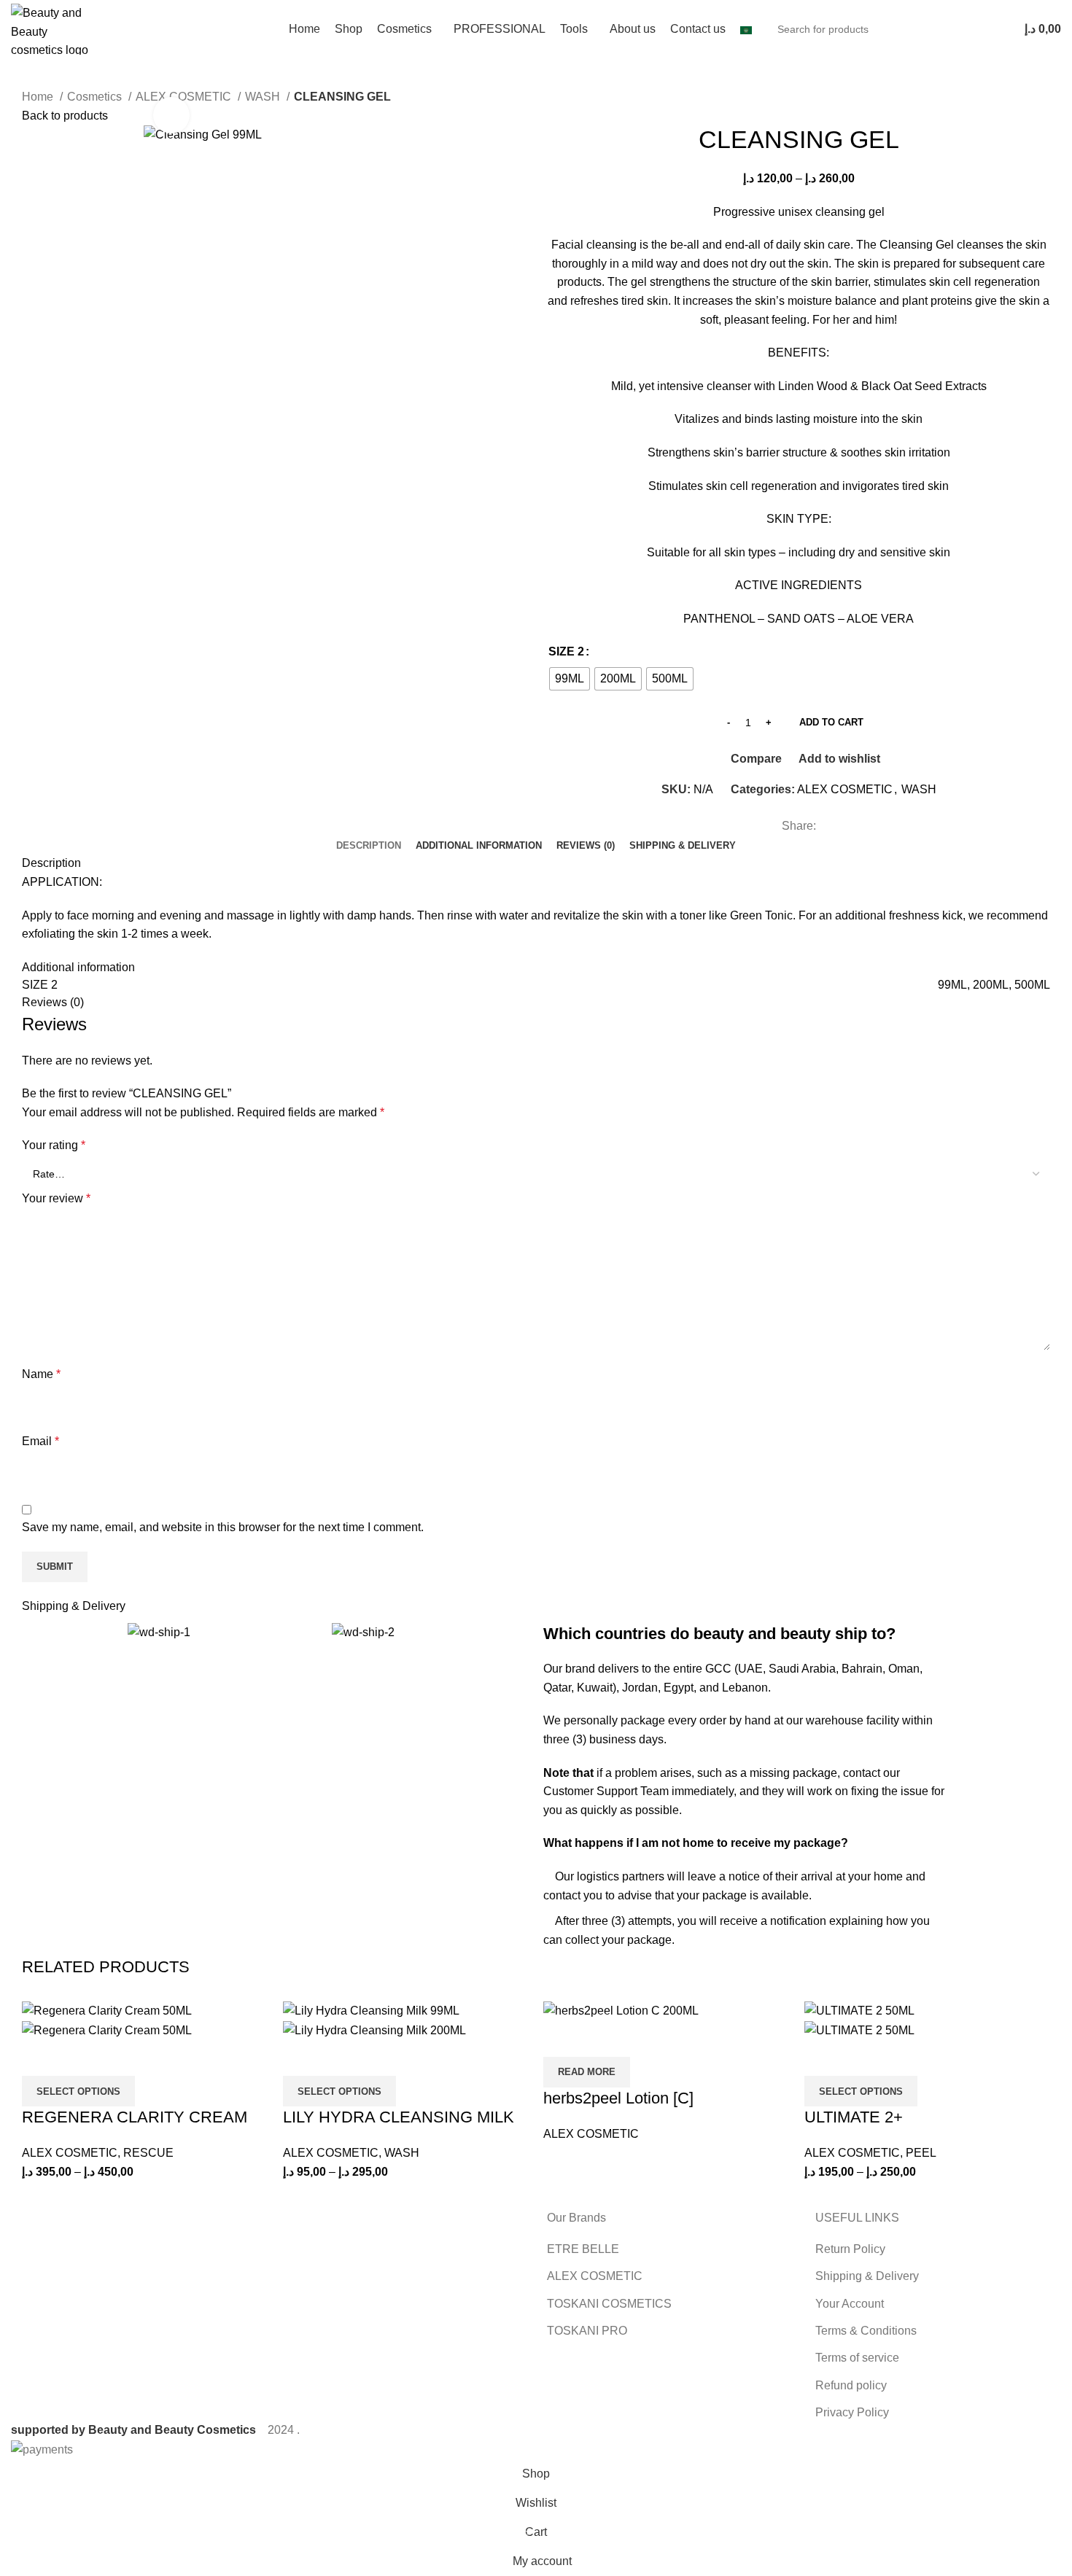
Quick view (79, 2058)
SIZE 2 (566, 651)
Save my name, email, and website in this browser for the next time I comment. (223, 1527)
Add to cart (831, 722)
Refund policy (851, 2385)
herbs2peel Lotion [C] (618, 2098)
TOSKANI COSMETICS (609, 2304)
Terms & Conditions (866, 2331)
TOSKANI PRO (587, 2331)
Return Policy (850, 2249)
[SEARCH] (961, 29)
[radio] (570, 679)
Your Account (850, 2304)
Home (39, 97)
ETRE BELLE (583, 2249)
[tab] (369, 846)
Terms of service (857, 2358)
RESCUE (148, 2153)
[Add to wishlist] (119, 2058)
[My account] (998, 29)
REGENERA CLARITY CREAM (135, 2117)
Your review (56, 1198)
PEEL (921, 2153)
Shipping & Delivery (867, 2276)
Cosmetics (96, 97)
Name (41, 1374)
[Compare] (40, 2058)
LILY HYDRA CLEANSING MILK (399, 2117)
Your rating (54, 1145)
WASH (264, 97)
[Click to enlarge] (171, 115)
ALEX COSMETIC (845, 789)
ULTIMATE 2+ (854, 2117)
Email (40, 1441)
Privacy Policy (852, 2412)
